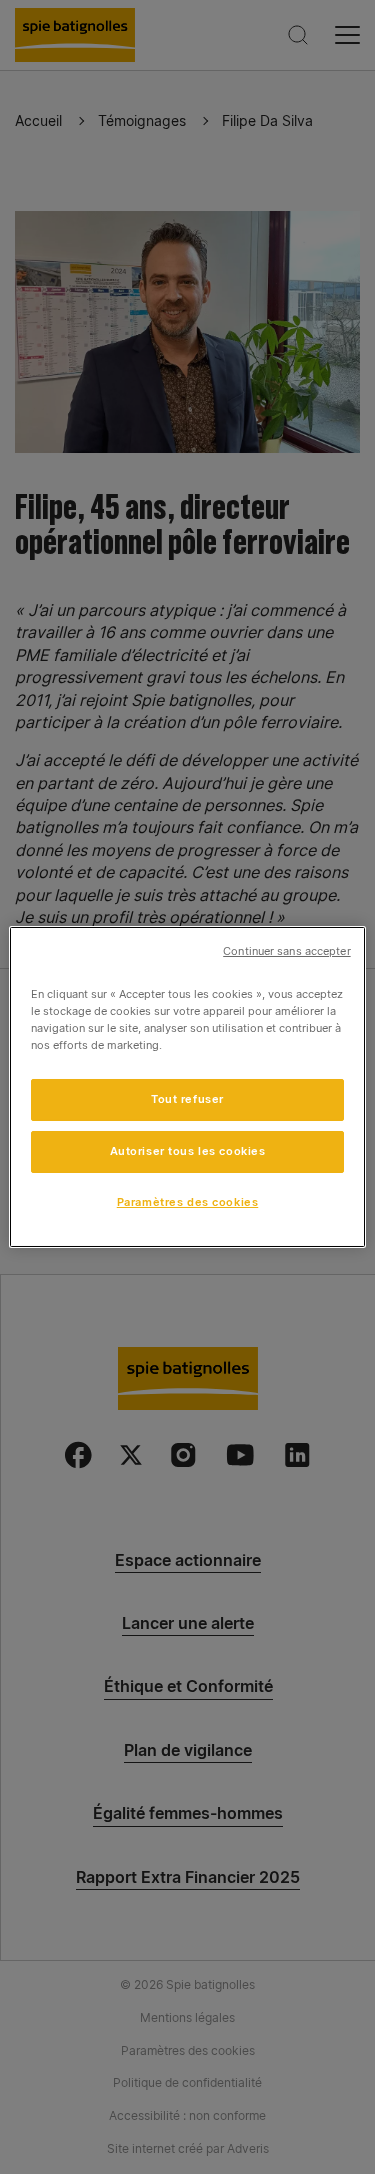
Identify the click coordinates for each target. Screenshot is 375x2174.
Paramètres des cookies (188, 1202)
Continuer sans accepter (286, 951)
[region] (187, 1087)
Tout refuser (187, 1099)
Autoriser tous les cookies (188, 1151)
